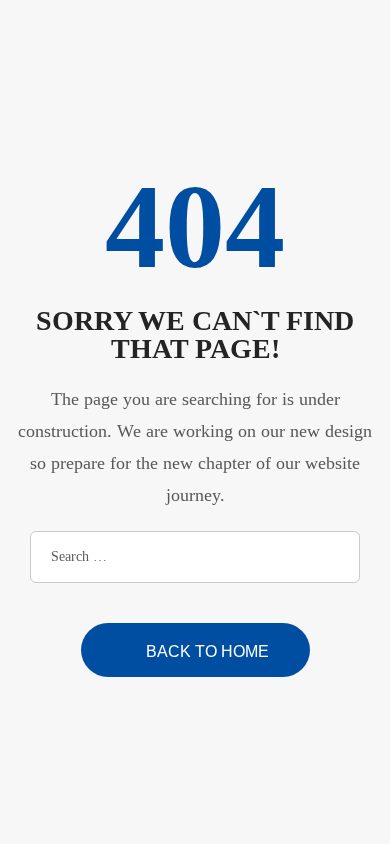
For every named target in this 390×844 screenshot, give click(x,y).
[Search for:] (195, 555)
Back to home (207, 651)
